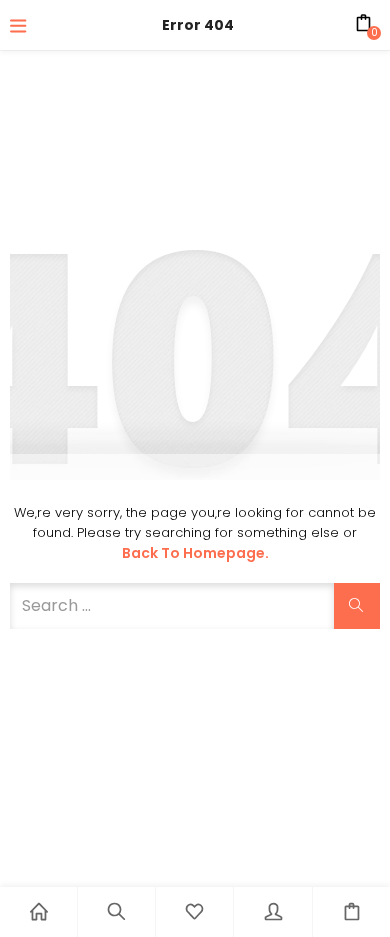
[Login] (272, 912)
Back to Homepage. (195, 553)
